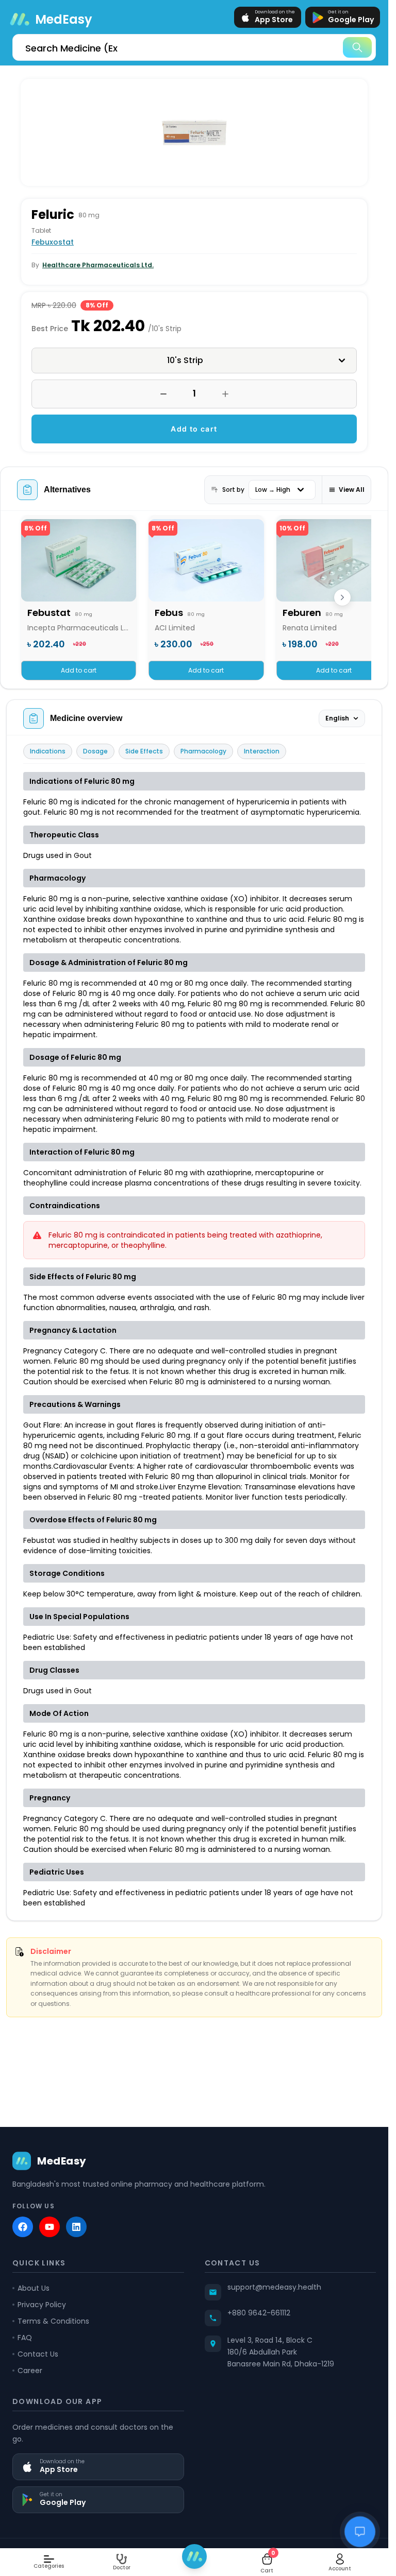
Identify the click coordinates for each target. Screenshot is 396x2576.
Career (30, 2371)
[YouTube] (49, 2227)
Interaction (262, 751)
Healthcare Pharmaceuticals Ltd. (98, 265)
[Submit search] (357, 47)
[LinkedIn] (76, 2227)
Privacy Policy (42, 2305)
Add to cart (194, 429)
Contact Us (38, 2354)
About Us (34, 2288)
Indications (48, 751)
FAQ (25, 2338)
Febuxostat (53, 242)
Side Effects (144, 751)
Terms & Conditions (53, 2321)
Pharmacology (203, 751)
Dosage (95, 751)
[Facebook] (23, 2227)
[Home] (194, 2556)
